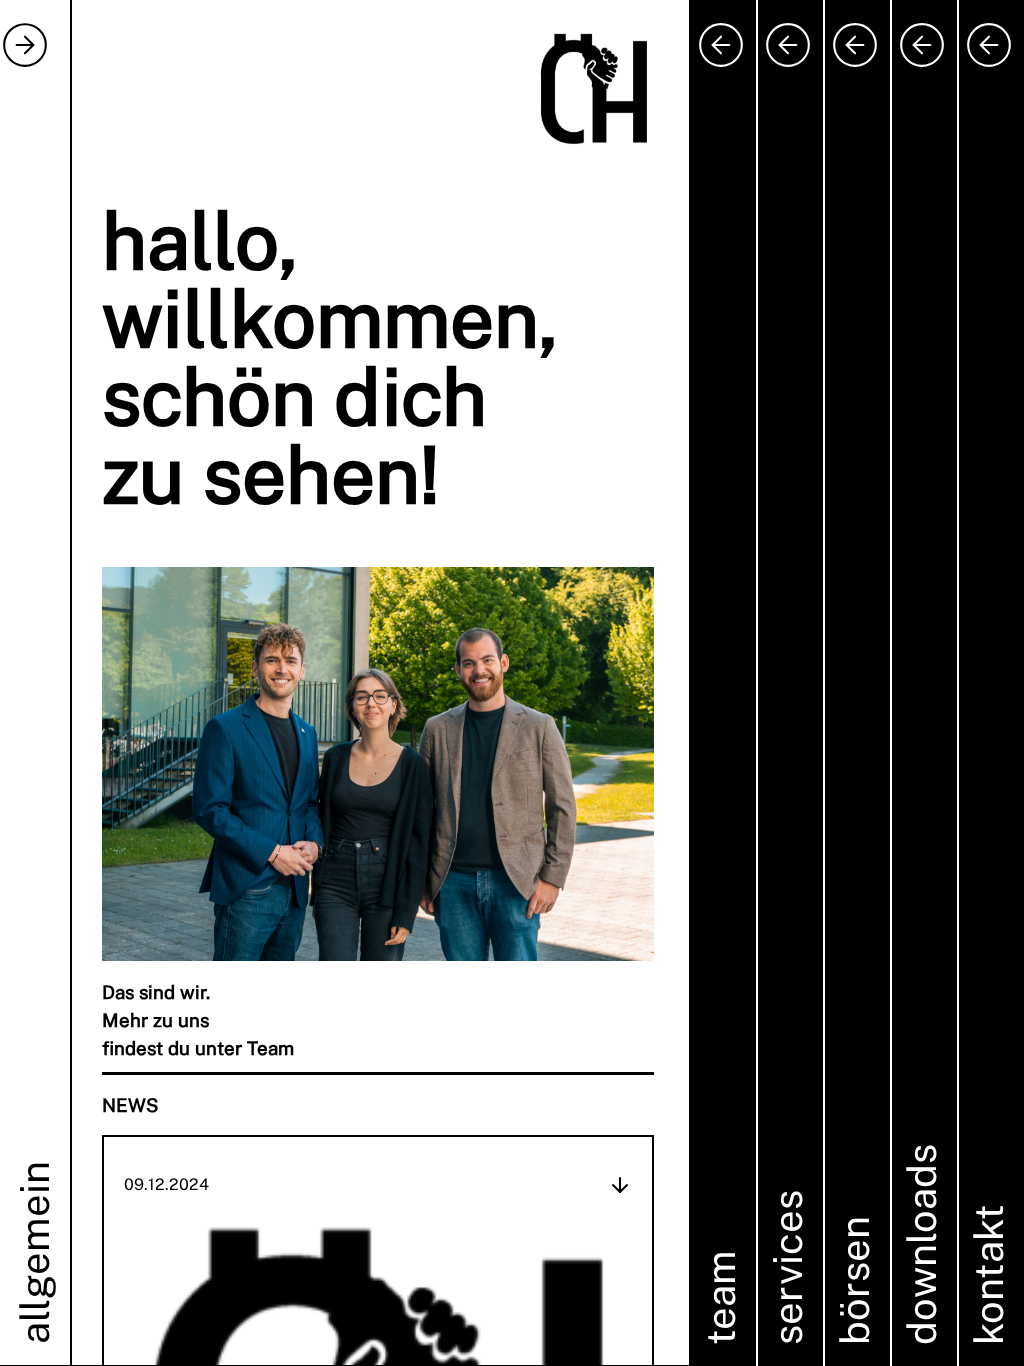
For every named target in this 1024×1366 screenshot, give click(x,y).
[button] (345, 683)
